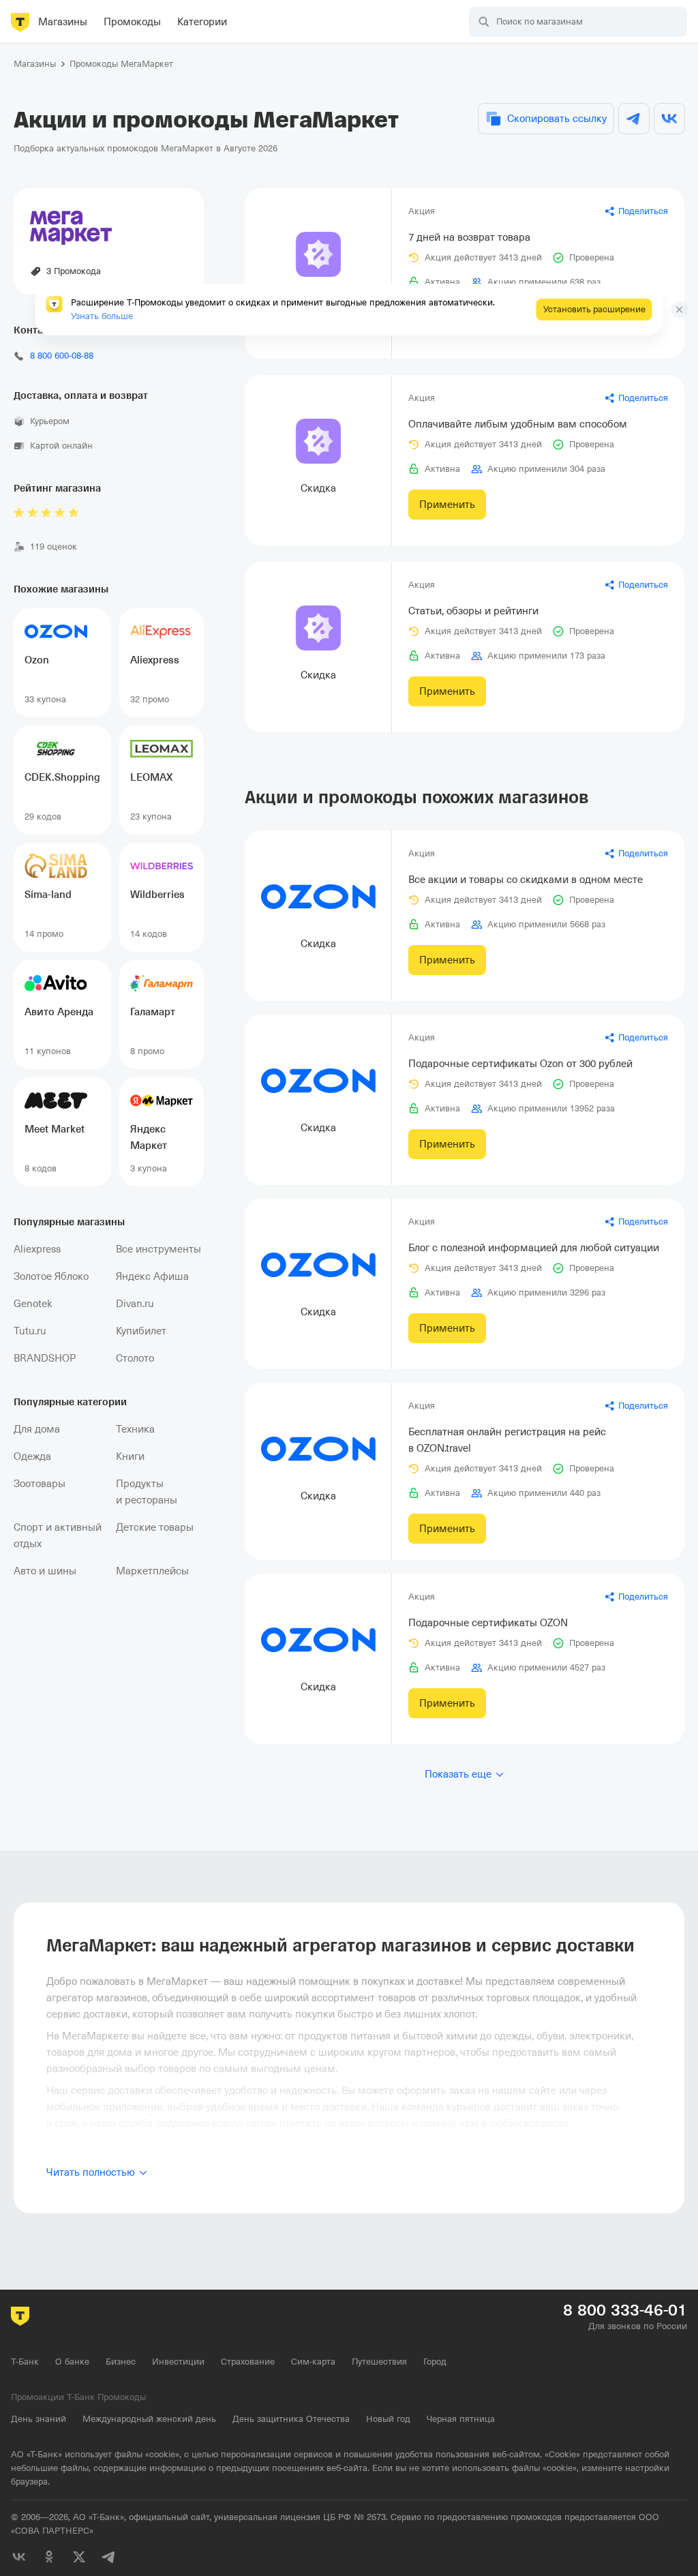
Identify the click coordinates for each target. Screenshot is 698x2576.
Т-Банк (25, 2362)
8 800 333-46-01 (625, 2310)
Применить (447, 505)
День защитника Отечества (291, 2419)
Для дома (37, 1429)
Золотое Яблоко (51, 1276)
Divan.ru (135, 1304)
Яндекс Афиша (152, 1276)
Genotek (33, 1304)
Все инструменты (158, 1249)
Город (435, 2362)
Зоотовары (40, 1484)
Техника (135, 1429)
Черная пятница (461, 2419)
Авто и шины (45, 1571)
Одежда (32, 1456)
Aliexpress (37, 1249)
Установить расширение (594, 309)
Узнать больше (102, 316)
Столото (135, 1358)
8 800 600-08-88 (62, 356)
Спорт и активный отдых (58, 1536)
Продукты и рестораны (147, 1492)
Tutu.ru (30, 1331)
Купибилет (141, 1331)
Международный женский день (149, 2419)
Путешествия (379, 2362)
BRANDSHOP (45, 1358)
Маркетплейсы (152, 1571)
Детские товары (155, 1527)
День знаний (39, 2419)
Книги (130, 1456)
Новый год (388, 2419)
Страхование (248, 2362)
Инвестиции (178, 2362)
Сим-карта (313, 2362)
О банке (72, 2362)
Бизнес (121, 2362)
